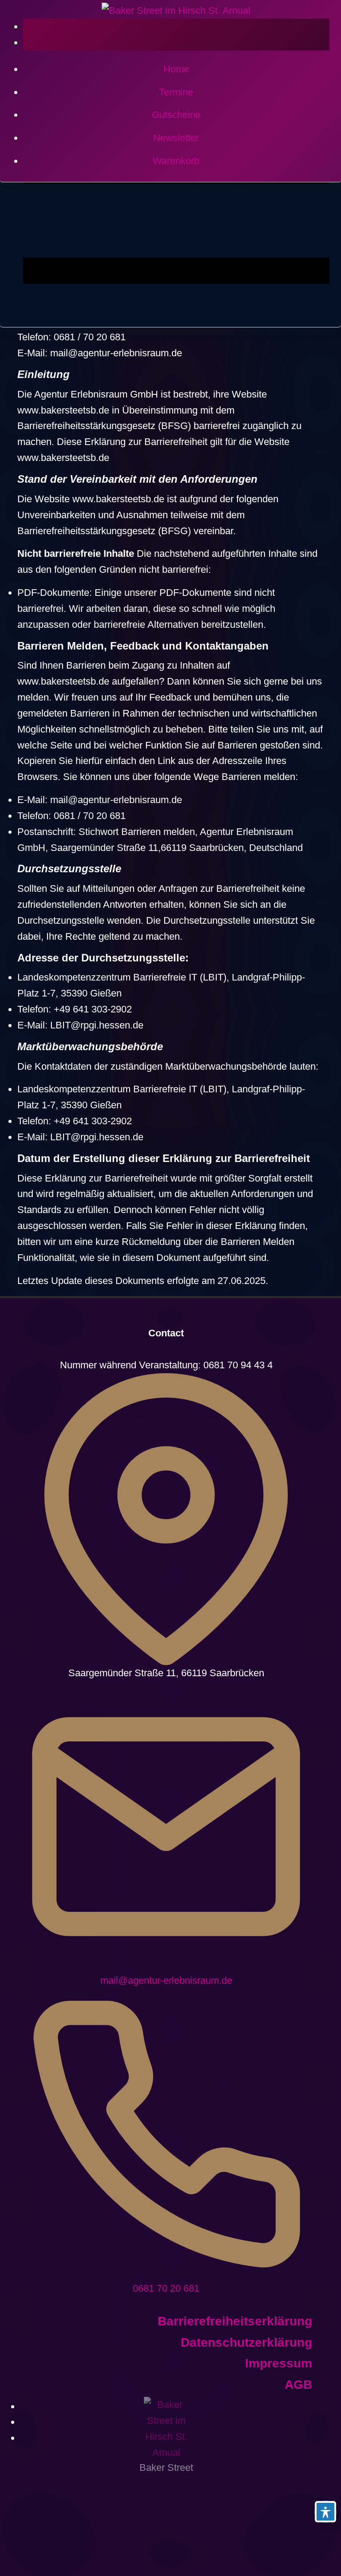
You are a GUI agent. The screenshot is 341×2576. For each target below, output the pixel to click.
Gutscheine (176, 115)
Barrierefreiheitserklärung (235, 2321)
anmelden (176, 26)
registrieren (176, 42)
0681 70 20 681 (166, 2288)
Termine (176, 92)
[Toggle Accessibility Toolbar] (325, 2512)
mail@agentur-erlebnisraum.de (166, 1980)
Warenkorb (176, 161)
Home (176, 69)
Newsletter (176, 138)
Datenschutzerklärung (246, 2342)
